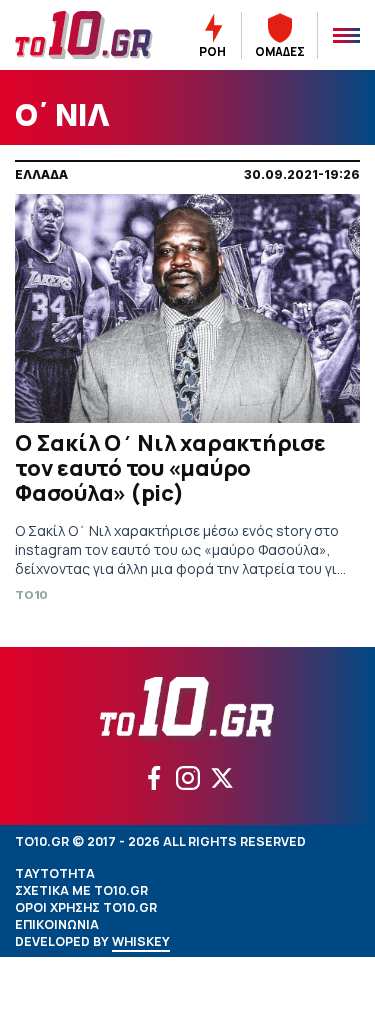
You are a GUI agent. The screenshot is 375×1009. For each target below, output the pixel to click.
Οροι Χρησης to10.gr (86, 907)
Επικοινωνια (57, 924)
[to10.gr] (84, 35)
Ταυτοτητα (55, 873)
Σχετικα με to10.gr (81, 890)
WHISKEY (141, 941)
